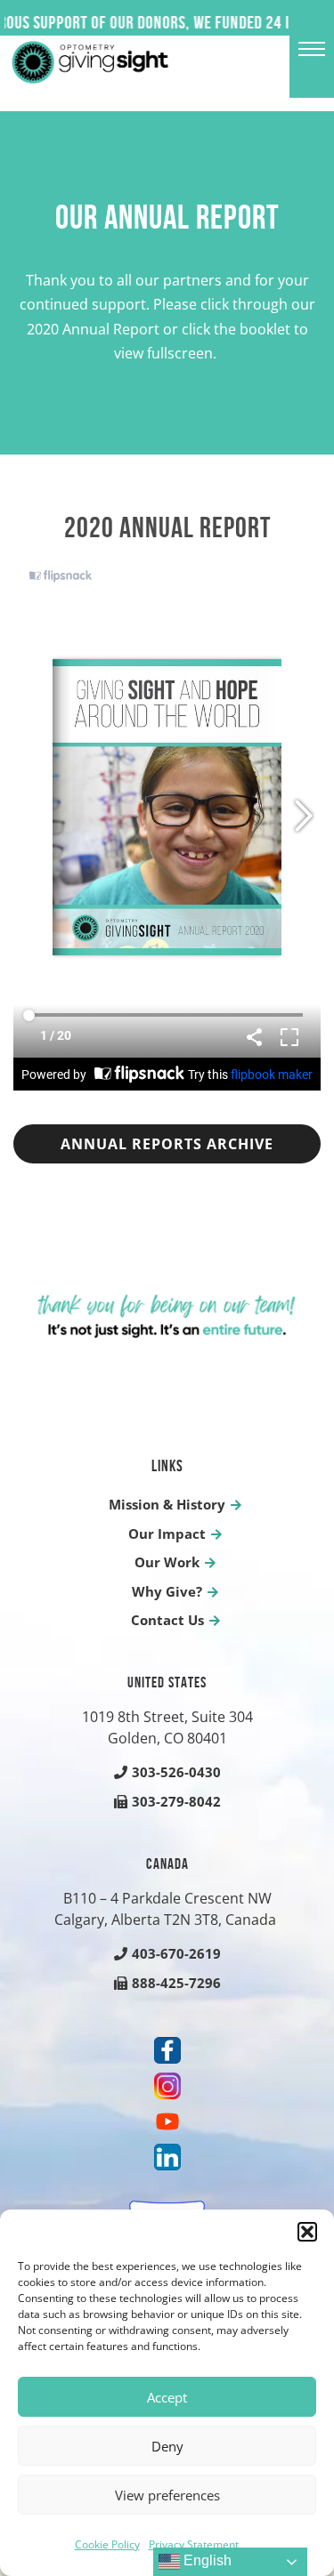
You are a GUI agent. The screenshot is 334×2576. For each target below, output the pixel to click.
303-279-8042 (176, 1801)
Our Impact (167, 1534)
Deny (167, 2446)
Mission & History (167, 1504)
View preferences (167, 2495)
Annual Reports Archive (167, 1144)
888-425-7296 (176, 1983)
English (206, 2560)
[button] (307, 2232)
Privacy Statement (194, 2544)
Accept (167, 2397)
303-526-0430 (176, 1772)
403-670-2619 (176, 1953)
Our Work (167, 1562)
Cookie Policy (107, 2544)
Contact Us (167, 1620)
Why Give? (167, 1591)
